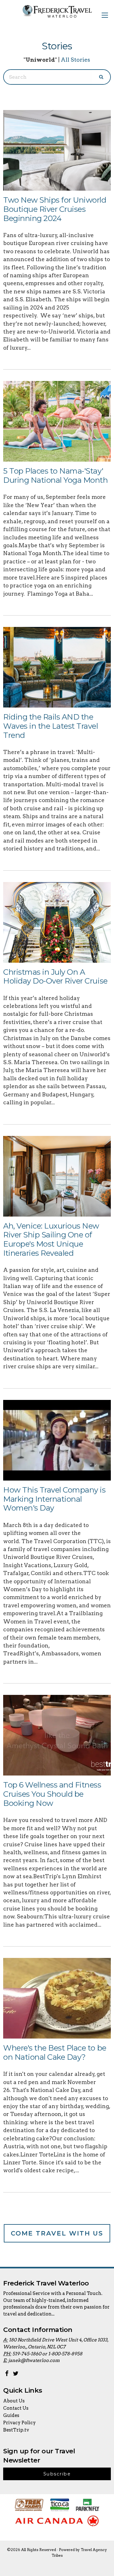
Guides (11, 2415)
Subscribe (57, 2474)
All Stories (76, 60)
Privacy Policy (19, 2423)
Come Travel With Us (57, 2233)
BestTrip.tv (16, 2430)
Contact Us (16, 2408)
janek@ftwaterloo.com (34, 2360)
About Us (14, 2401)
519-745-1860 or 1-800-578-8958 (47, 2354)
